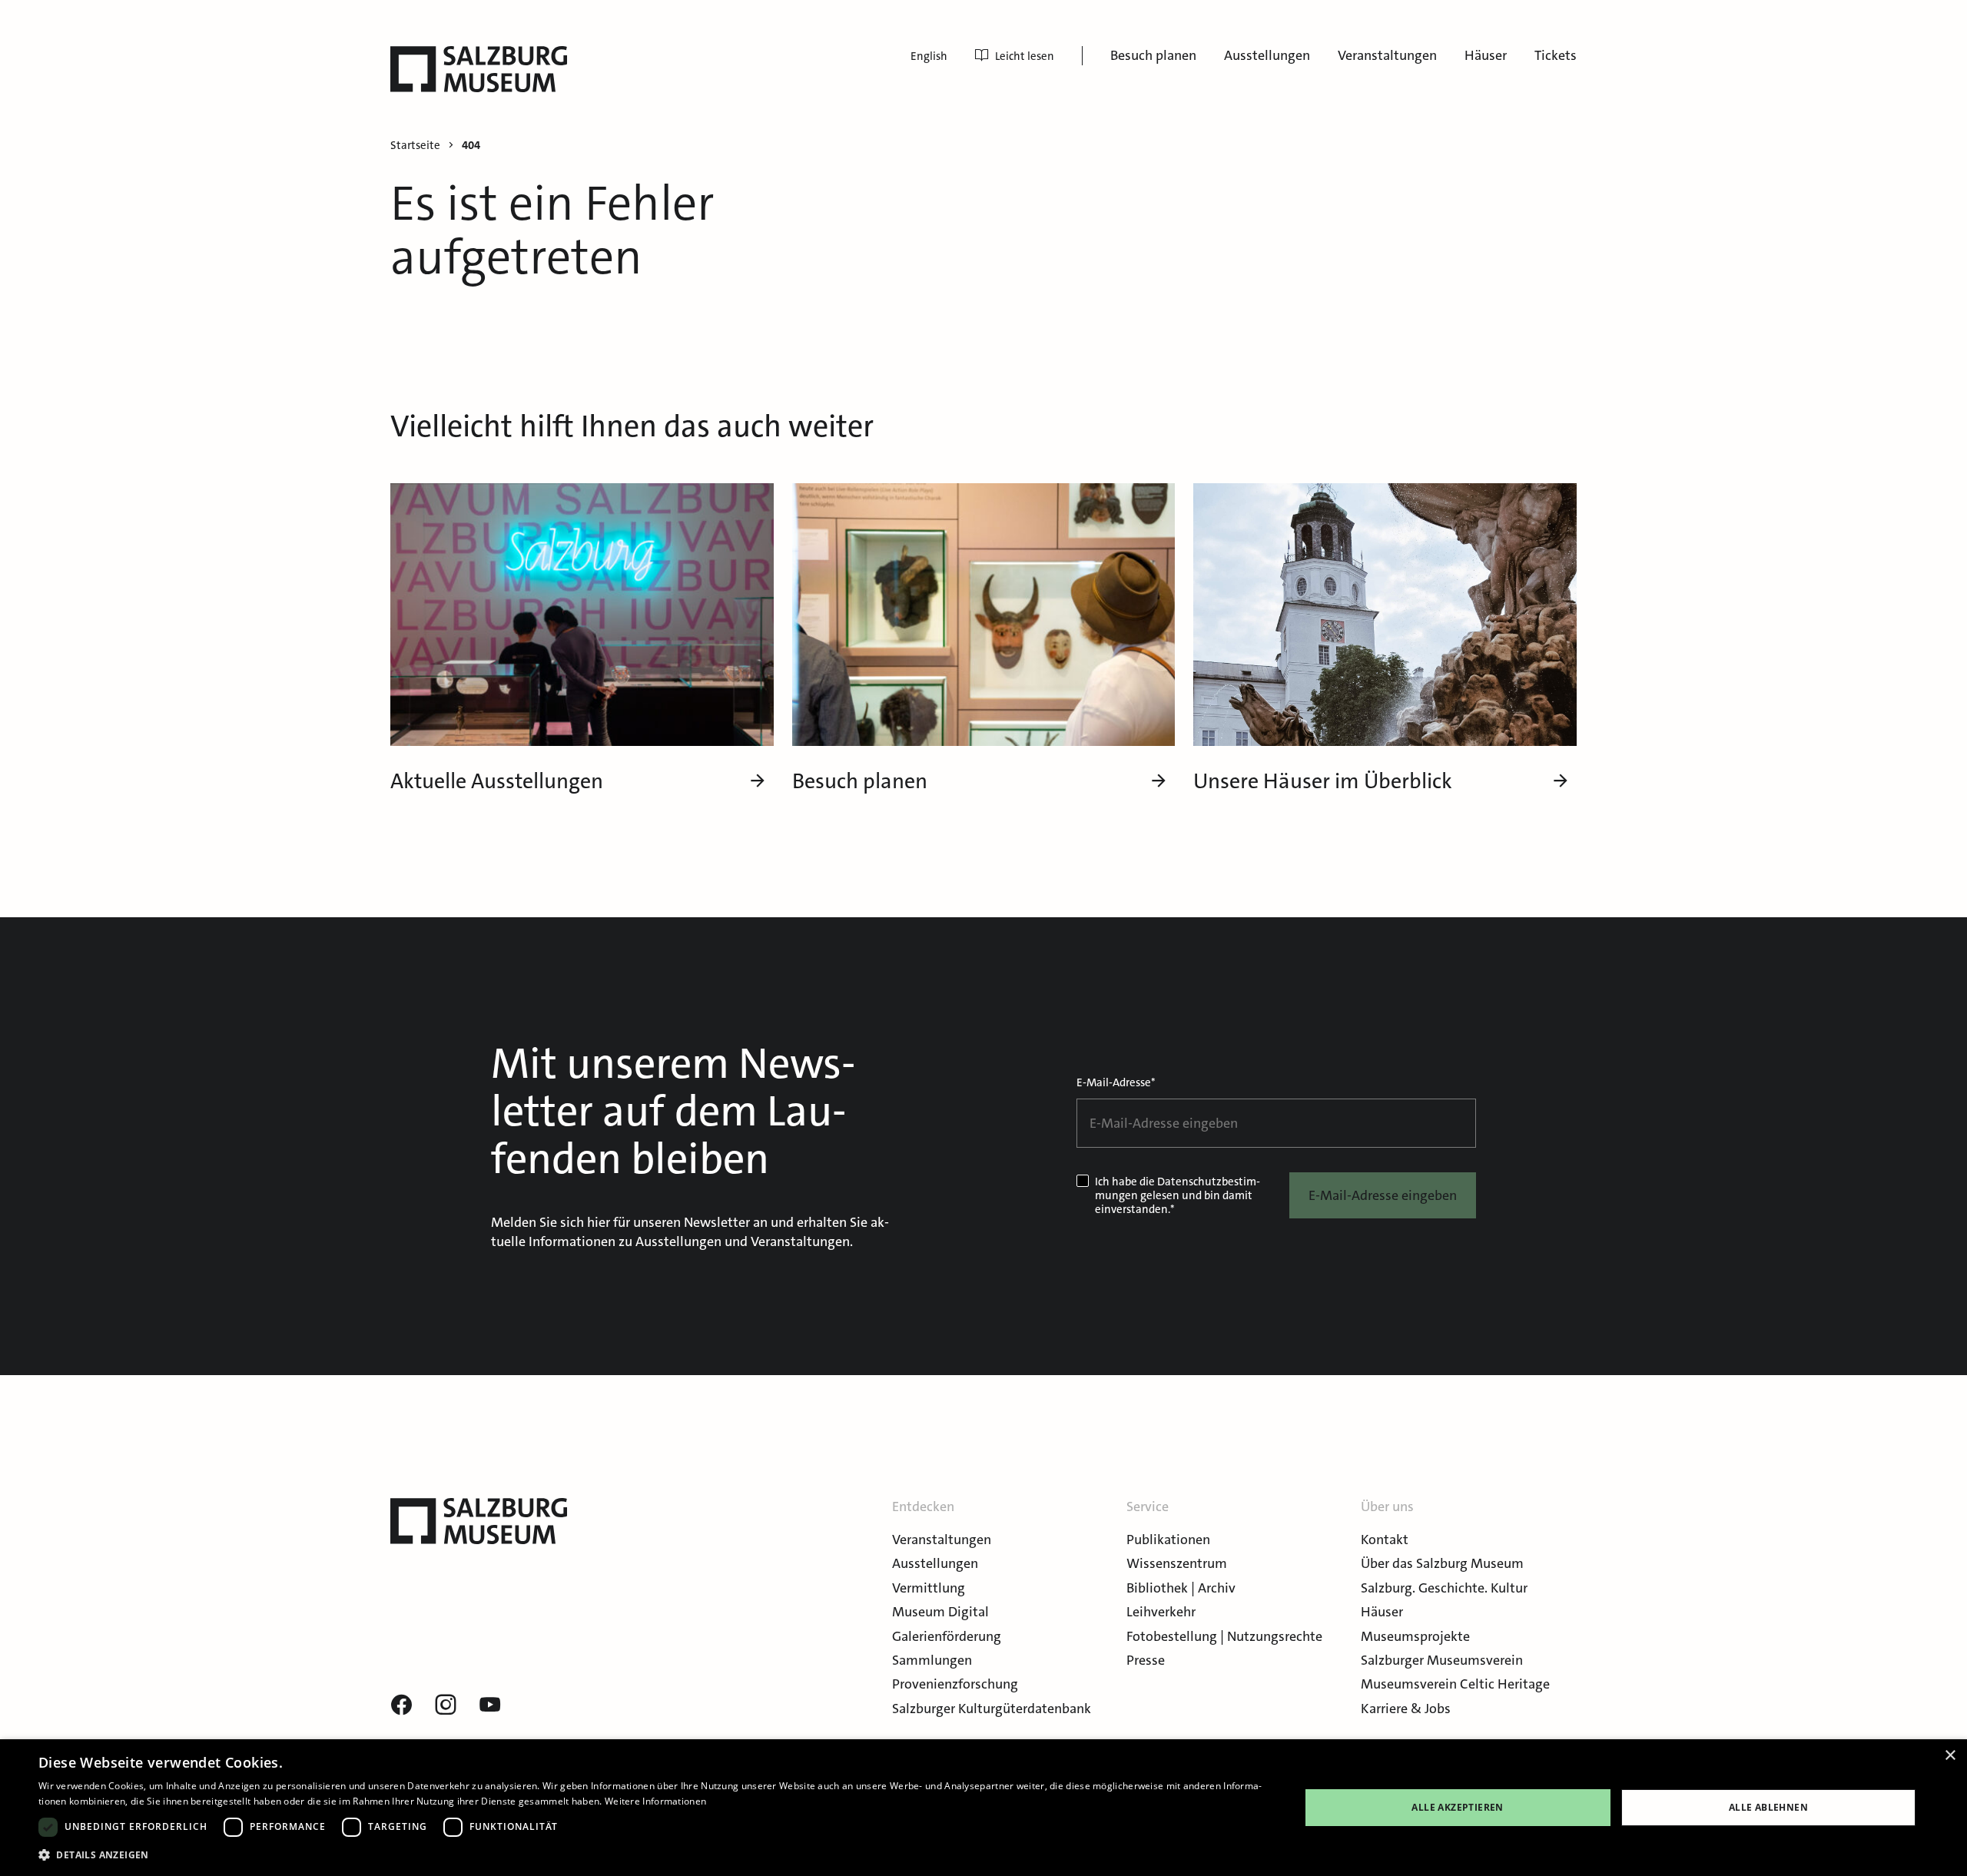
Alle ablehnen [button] (1768, 1807)
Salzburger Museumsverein (1442, 1660)
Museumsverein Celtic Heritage (1455, 1684)
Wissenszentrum (1177, 1563)
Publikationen (1168, 1540)
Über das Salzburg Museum (1442, 1563)
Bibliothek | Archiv (1181, 1588)
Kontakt (1385, 1540)
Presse (1146, 1660)
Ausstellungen (1267, 55)
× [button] (1950, 1756)
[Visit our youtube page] (490, 1705)
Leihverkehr (1161, 1612)
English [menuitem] (929, 56)
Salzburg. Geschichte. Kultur (1444, 1588)
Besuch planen (1153, 55)
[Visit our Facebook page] (401, 1705)
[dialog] (983, 1808)
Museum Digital (940, 1612)
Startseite (415, 146)
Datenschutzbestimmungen (1178, 1188)
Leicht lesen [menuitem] (1025, 56)
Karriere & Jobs (1406, 1709)
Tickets (1556, 55)
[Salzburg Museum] (479, 69)
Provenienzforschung (955, 1684)
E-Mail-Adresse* (1116, 1082)
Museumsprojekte (1415, 1636)
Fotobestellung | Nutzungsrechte (1224, 1636)
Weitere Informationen (655, 1801)
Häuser (1486, 55)
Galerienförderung (947, 1636)
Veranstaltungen (1387, 55)
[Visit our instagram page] (446, 1705)
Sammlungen (932, 1660)
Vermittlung (929, 1588)
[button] (650, 1855)
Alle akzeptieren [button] (1457, 1807)
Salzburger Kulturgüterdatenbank (992, 1709)
